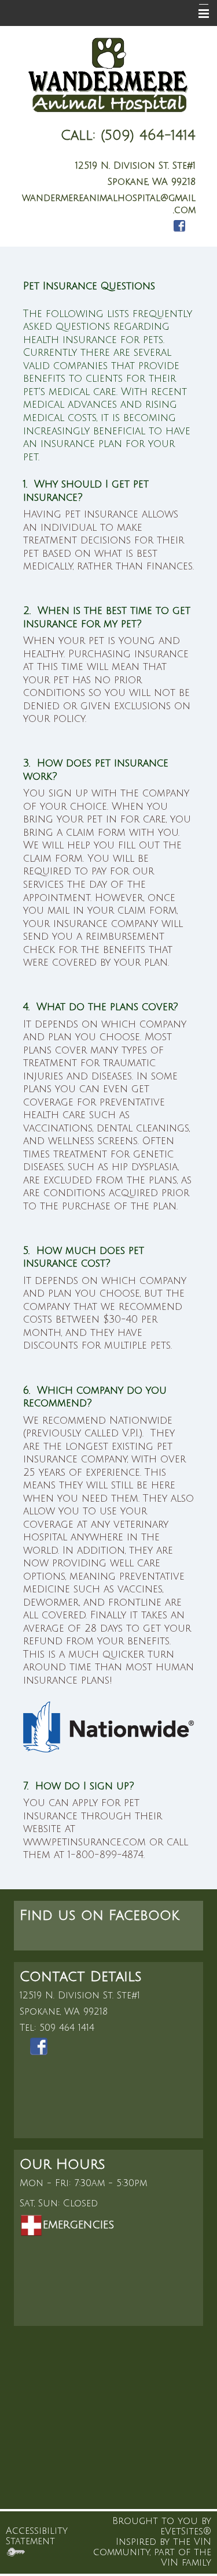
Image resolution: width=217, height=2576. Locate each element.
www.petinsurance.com (84, 1842)
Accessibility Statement (37, 2536)
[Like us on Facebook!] (179, 226)
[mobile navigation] (198, 14)
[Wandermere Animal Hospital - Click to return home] (108, 77)
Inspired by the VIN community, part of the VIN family (152, 2552)
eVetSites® (186, 2532)
